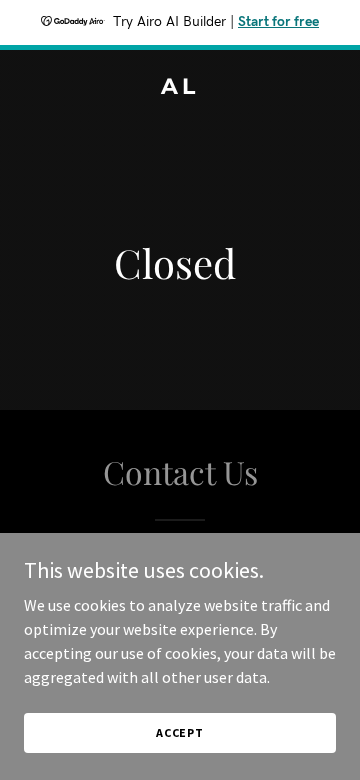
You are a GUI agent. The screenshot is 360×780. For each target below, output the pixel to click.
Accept (180, 732)
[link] (180, 88)
